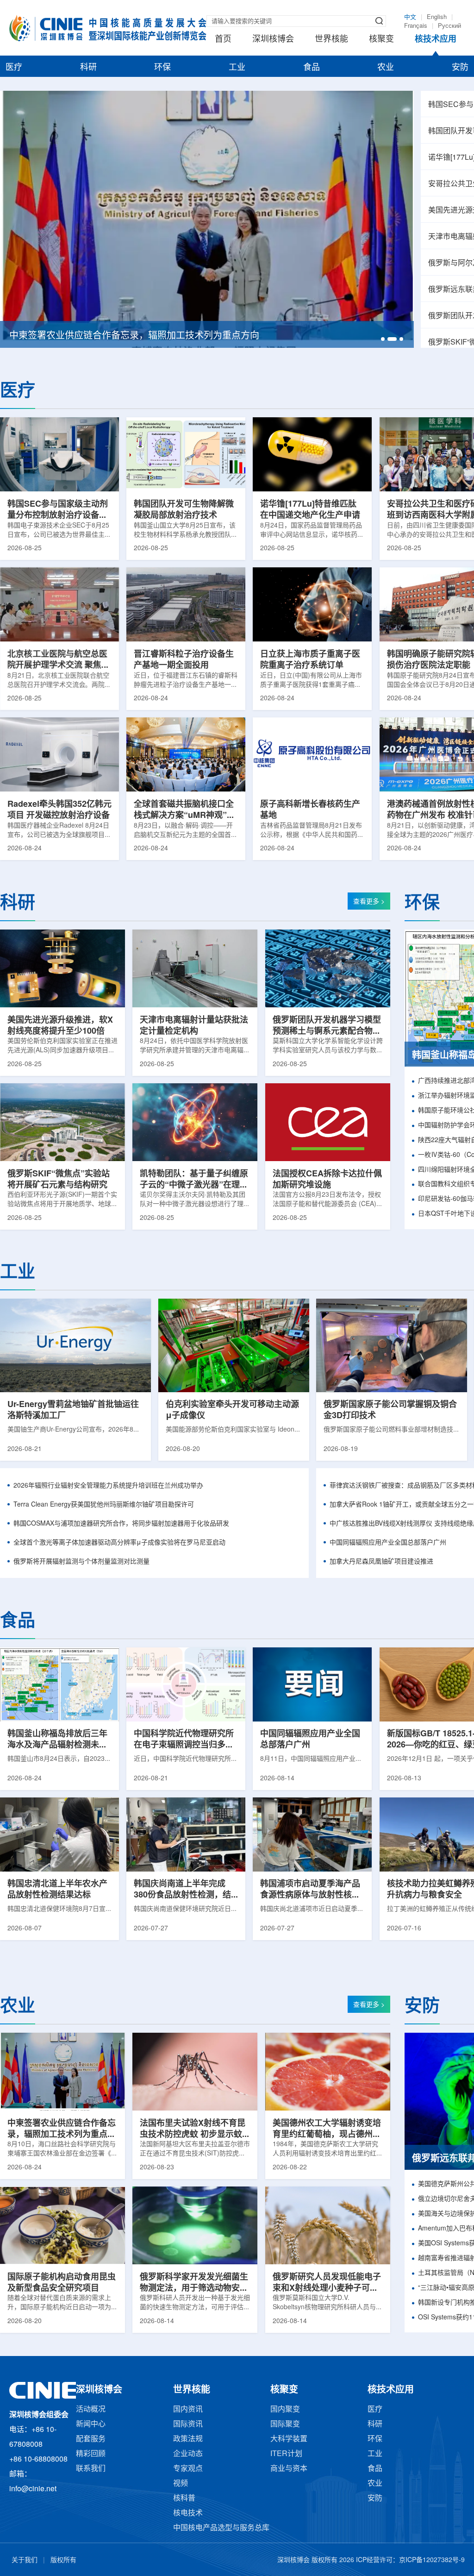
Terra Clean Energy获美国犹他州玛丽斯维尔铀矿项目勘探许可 (104, 1505)
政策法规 (188, 2439)
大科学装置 (289, 2439)
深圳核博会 (273, 39)
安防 (460, 68)
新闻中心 (91, 2424)
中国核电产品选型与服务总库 (221, 2528)
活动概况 (91, 2410)
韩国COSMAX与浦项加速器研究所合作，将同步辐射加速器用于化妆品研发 (121, 1524)
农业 (386, 68)
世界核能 (331, 39)
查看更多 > (369, 902)
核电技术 (188, 2513)
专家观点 (188, 2469)
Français (416, 26)
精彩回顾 (91, 2454)
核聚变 (381, 39)
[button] (383, 339)
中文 (410, 17)
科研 (88, 68)
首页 (223, 39)
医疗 (14, 68)
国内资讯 (188, 2410)
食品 (312, 68)
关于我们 (25, 2560)
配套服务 (91, 2439)
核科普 (184, 2498)
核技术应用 (436, 39)
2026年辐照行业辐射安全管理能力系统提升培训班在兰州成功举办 (108, 1486)
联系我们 (91, 2469)
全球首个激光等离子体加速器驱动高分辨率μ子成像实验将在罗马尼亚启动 (119, 1543)
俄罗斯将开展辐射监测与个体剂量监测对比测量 (81, 1562)
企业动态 (188, 2454)
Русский (449, 26)
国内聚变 (285, 2410)
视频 (181, 2484)
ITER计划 (286, 2454)
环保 (162, 68)
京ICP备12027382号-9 (432, 2560)
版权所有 (63, 2560)
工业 (237, 68)
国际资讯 (188, 2424)
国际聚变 (285, 2424)
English (437, 17)
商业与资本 (289, 2469)
